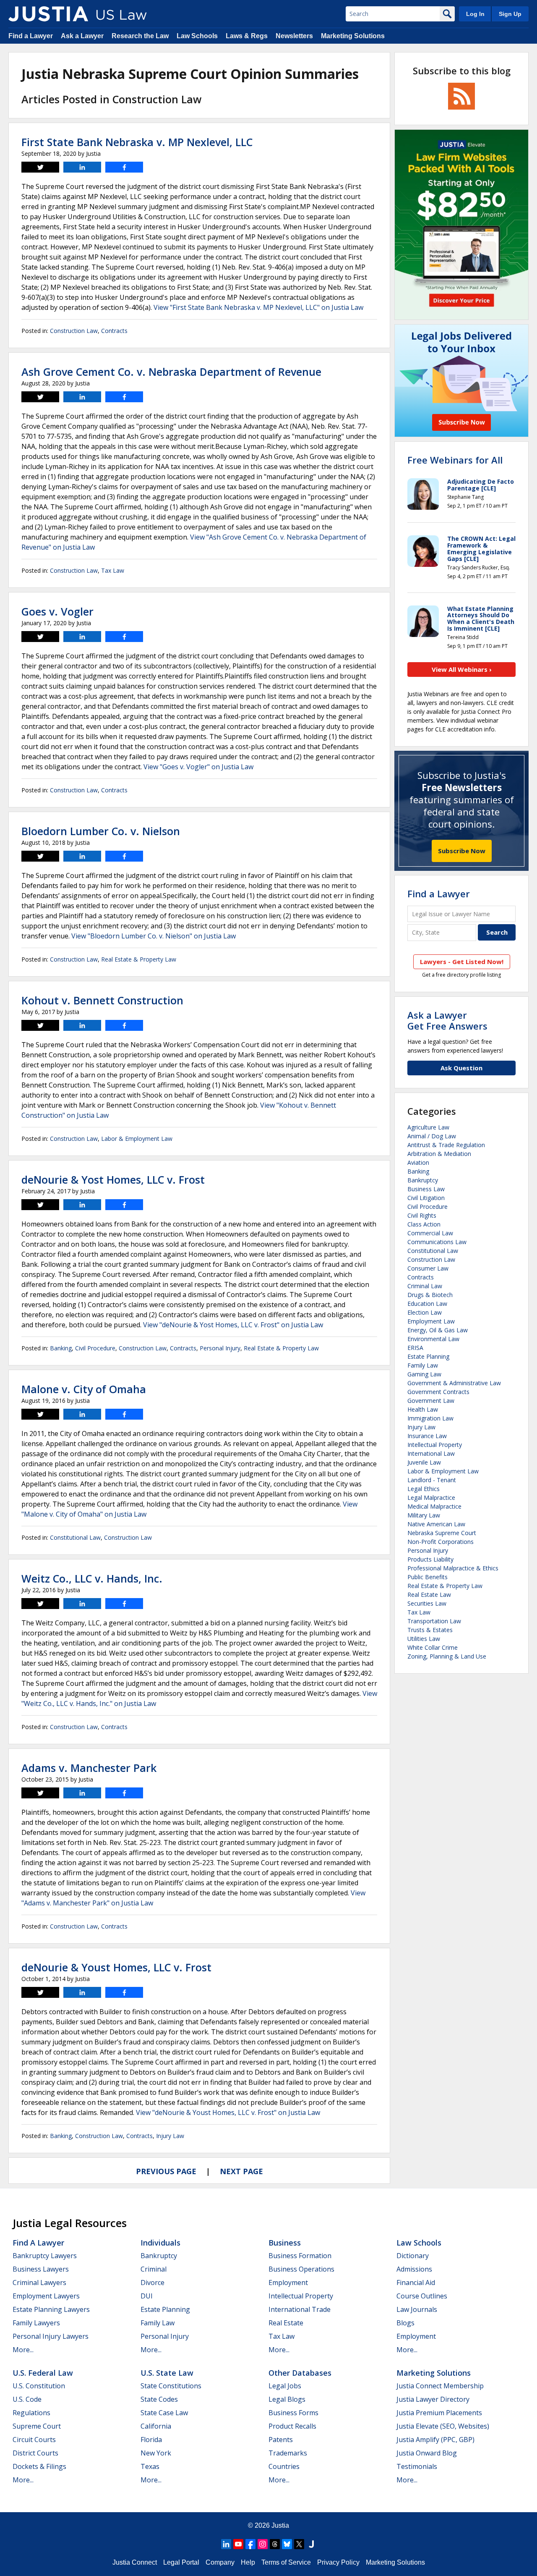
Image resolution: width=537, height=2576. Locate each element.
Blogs (405, 2323)
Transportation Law (434, 1621)
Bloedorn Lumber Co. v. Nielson (101, 831)
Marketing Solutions (353, 36)
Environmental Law (433, 1339)
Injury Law (170, 2136)
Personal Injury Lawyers (51, 2336)
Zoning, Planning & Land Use (447, 1656)
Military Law (424, 1515)
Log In (475, 14)
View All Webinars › (462, 669)
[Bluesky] (287, 2544)
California (156, 2426)
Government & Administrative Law (454, 1383)
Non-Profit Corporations (441, 1542)
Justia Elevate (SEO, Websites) (443, 2426)
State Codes (159, 2399)
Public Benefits (428, 1577)
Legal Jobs (285, 2386)
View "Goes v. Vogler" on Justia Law (198, 767)
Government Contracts (438, 1392)
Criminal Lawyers (39, 2282)
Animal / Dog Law (432, 1136)
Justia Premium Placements (439, 2413)
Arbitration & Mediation (439, 1154)
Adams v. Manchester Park (89, 1768)
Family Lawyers (36, 2323)
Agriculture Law (428, 1127)
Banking (61, 1348)
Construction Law (74, 331)
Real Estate (286, 2323)
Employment (288, 2282)
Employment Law (431, 1321)
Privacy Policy (338, 2562)
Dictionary (413, 2256)
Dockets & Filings (39, 2466)
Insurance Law (427, 1436)
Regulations (31, 2413)
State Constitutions (171, 2386)
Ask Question (461, 1068)
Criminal (154, 2269)
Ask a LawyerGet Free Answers (447, 1020)
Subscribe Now (462, 851)
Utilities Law (424, 1639)
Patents (281, 2440)
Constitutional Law (75, 1537)
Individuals (160, 2243)
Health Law (423, 1409)
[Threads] (275, 2544)
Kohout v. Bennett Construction (102, 1000)
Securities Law (427, 1603)
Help (248, 2562)
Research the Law (140, 36)
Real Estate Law (429, 1595)
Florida (151, 2440)
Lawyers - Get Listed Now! (462, 962)
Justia (280, 2525)
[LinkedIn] (226, 2544)
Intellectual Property (435, 1445)
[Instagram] (263, 2544)
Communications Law (437, 1242)
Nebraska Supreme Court (442, 1533)
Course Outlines (422, 2296)
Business (285, 2243)
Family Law (423, 1365)
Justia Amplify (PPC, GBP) (435, 2440)
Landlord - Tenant (432, 1480)
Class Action (424, 1224)
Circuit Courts (34, 2440)
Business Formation (300, 2256)
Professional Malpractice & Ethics (453, 1568)
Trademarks (288, 2453)
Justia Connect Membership (440, 2386)
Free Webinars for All (455, 460)
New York (156, 2453)
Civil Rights (422, 1215)
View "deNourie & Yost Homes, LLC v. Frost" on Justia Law (233, 1325)
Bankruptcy (423, 1180)
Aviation (418, 1162)
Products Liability (430, 1559)
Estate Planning (428, 1356)
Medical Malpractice (434, 1506)
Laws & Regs (247, 36)
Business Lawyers (41, 2269)
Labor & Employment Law (137, 1139)
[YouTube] (238, 2544)
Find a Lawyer (31, 36)
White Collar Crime (433, 1647)
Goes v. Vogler (57, 611)
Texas (150, 2466)
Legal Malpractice (431, 1498)
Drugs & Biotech (430, 1295)
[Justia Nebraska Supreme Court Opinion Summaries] (48, 14)
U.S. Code (27, 2399)
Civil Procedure (95, 1348)
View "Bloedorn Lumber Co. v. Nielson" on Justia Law (154, 936)
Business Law (426, 1189)
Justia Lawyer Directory (433, 2399)
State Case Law (164, 2413)
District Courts (35, 2453)
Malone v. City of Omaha (84, 1389)
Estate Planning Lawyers (51, 2309)
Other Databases (300, 2373)
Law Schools (197, 36)
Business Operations (301, 2269)
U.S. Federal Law (43, 2373)
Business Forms (293, 2413)
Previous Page (166, 2171)
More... (23, 2350)
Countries (284, 2466)
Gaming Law (424, 1374)
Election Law (425, 1312)
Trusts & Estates (430, 1630)
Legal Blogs (287, 2399)
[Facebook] (250, 2544)
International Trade (300, 2309)
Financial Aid (416, 2282)
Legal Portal (181, 2562)
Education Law (427, 1304)
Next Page (241, 2171)
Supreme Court (37, 2426)
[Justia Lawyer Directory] (311, 2544)
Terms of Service (286, 2562)
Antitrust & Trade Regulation (446, 1145)
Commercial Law (430, 1233)
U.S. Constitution (39, 2386)
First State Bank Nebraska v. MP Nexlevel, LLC (137, 142)
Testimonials (417, 2466)
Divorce (152, 2282)
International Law (431, 1453)
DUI (147, 2296)
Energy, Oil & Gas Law (438, 1330)
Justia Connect (135, 2562)
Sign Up (510, 14)
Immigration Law (430, 1418)
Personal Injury (220, 1348)
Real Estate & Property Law (139, 959)
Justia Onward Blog (427, 2453)
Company (220, 2562)
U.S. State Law (167, 2373)
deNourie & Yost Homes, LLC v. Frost (113, 1179)
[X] (299, 2544)
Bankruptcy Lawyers (45, 2256)
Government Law (431, 1401)
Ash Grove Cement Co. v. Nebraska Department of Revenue (171, 372)
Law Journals (417, 2309)
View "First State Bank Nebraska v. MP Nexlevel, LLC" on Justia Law (258, 307)
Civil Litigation (426, 1198)
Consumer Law (428, 1268)
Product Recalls (292, 2426)
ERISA (415, 1348)
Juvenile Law (424, 1462)
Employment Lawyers (46, 2296)
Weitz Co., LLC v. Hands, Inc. (92, 1578)
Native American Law (436, 1524)
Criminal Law (425, 1286)
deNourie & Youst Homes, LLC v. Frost (116, 1967)
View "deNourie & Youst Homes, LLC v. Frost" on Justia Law (228, 2112)
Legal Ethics (424, 1489)
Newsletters (294, 36)
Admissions (414, 2269)
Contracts (114, 331)
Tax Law (113, 570)
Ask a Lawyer (82, 36)
